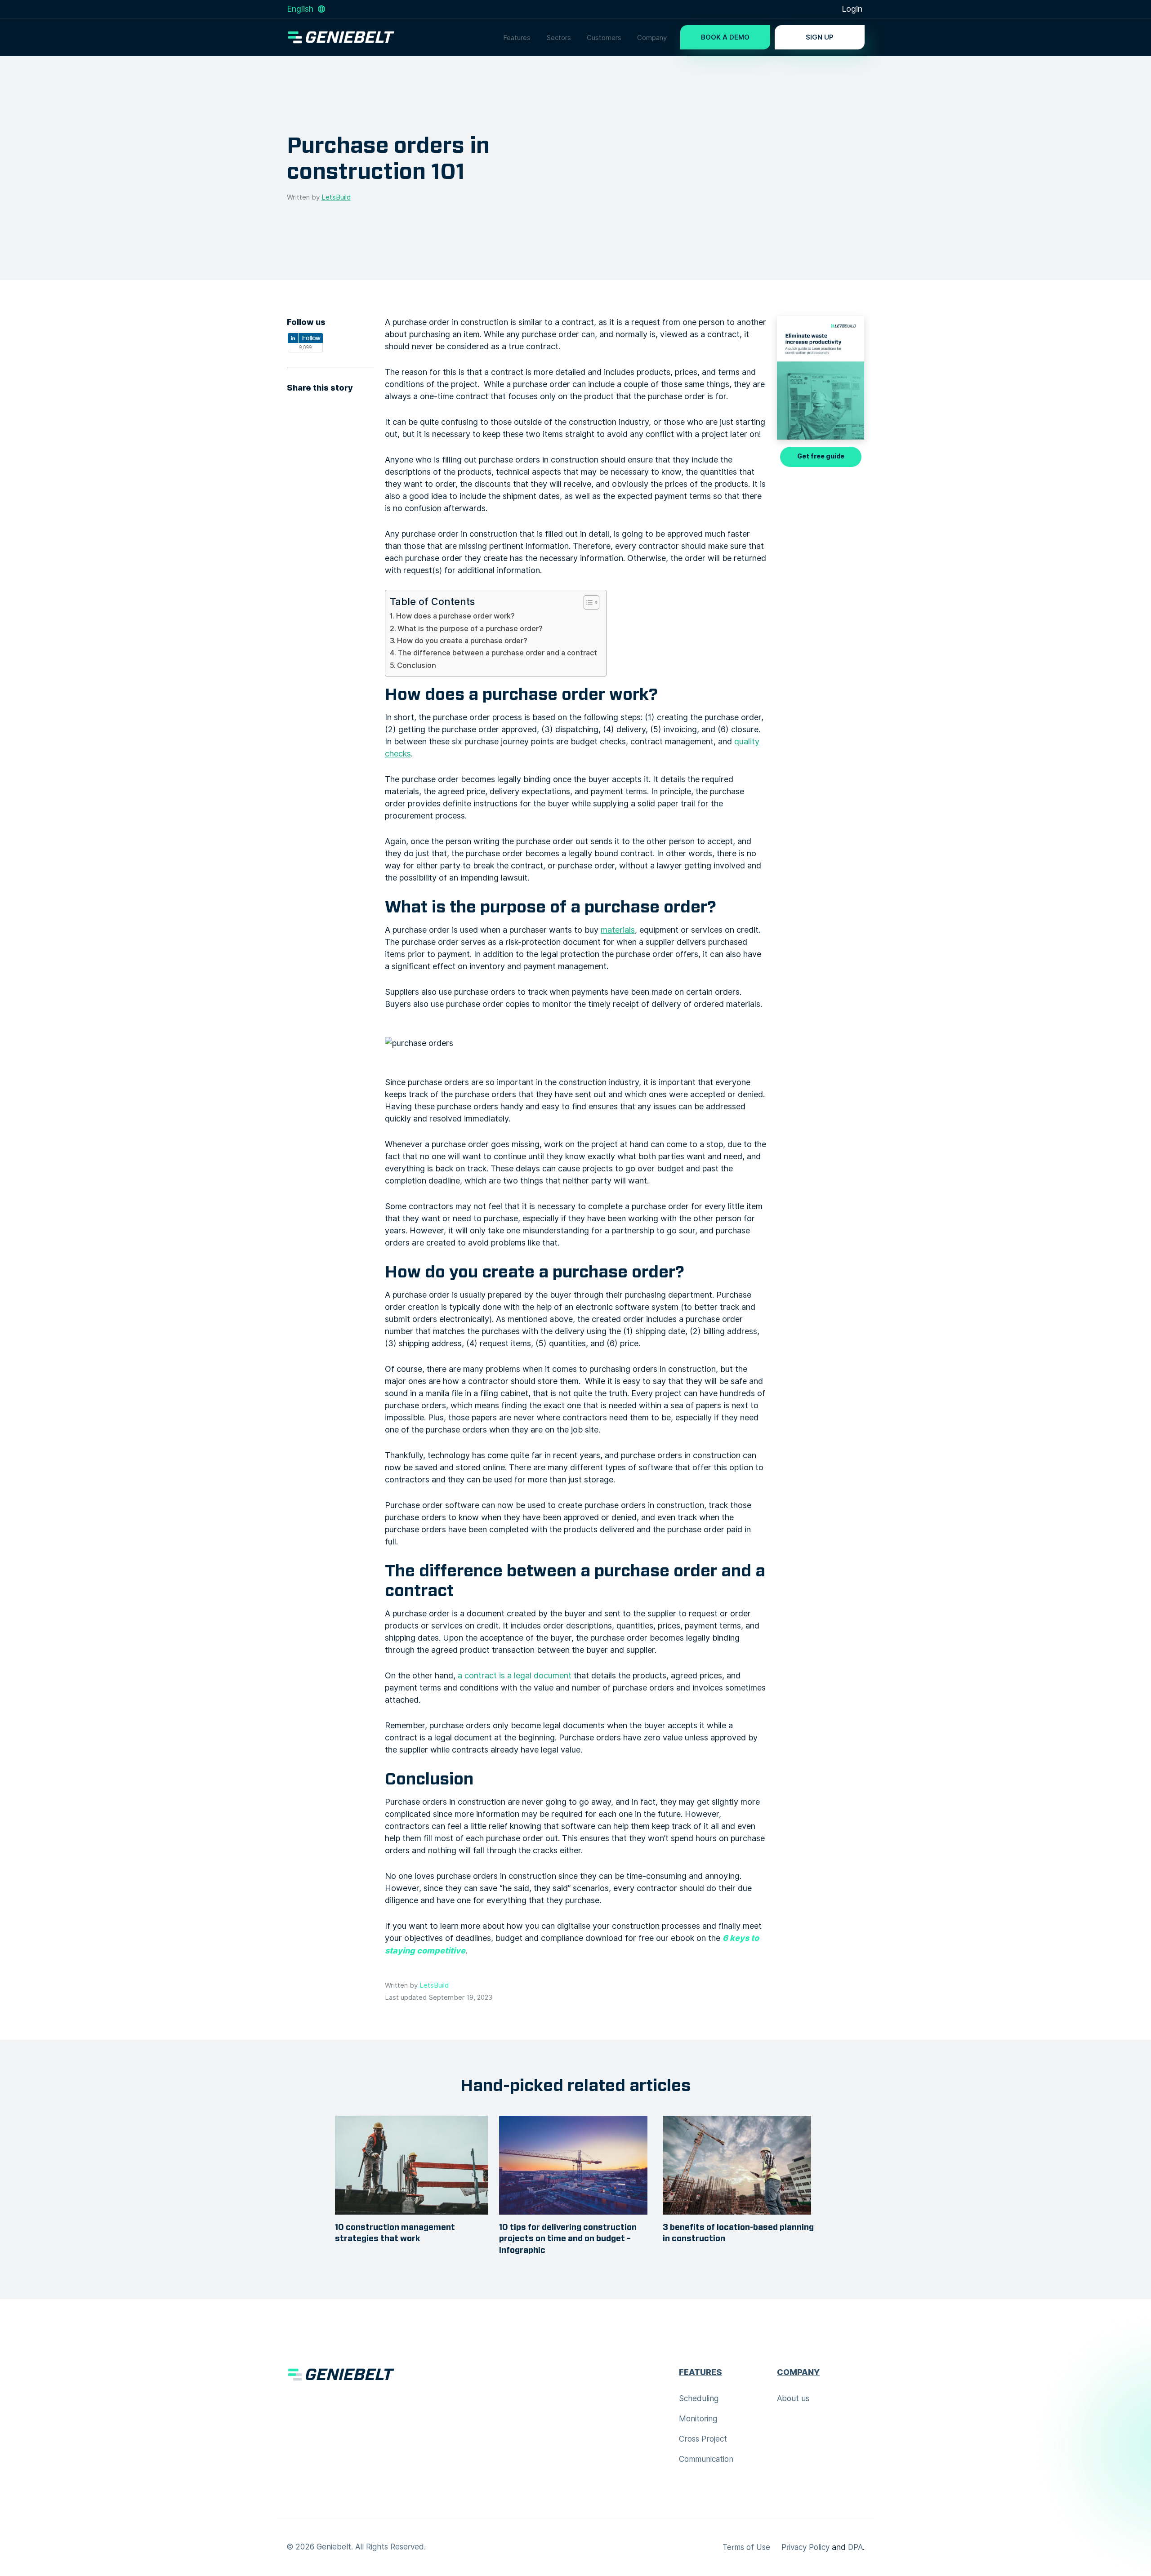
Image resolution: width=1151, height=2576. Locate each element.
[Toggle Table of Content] (587, 602)
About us (793, 2398)
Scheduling (699, 2398)
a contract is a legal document (515, 1675)
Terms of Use (746, 2547)
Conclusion (417, 665)
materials (618, 930)
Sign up (820, 37)
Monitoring (698, 2419)
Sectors (559, 38)
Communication (706, 2459)
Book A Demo (725, 37)
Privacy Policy (805, 2547)
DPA (855, 2547)
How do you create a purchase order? (462, 641)
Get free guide (821, 456)
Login (852, 9)
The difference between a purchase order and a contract (497, 653)
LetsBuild (336, 197)
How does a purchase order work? (455, 616)
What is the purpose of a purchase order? (470, 628)
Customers (604, 38)
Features (517, 38)
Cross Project (703, 2439)
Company (652, 38)
